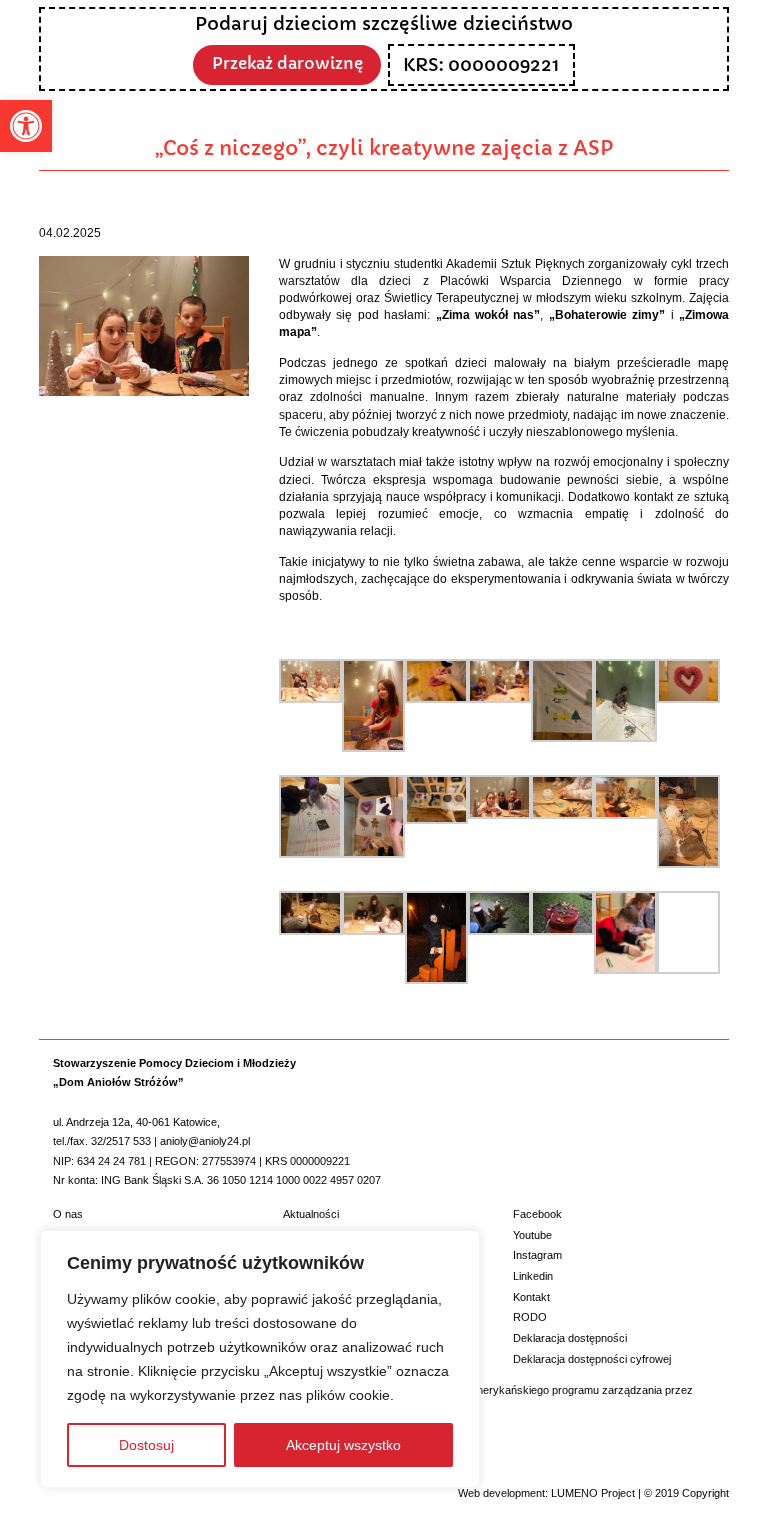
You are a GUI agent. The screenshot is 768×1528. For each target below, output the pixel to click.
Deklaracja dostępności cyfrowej (592, 1359)
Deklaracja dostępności (570, 1338)
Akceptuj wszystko (343, 1445)
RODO (530, 1317)
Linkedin (533, 1276)
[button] (26, 126)
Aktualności (311, 1214)
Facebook (537, 1214)
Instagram (537, 1255)
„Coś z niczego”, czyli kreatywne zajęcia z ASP (384, 148)
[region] (260, 1359)
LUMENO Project (593, 1493)
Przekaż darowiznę (287, 63)
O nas (68, 1214)
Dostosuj (146, 1445)
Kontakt (531, 1297)
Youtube (532, 1235)
